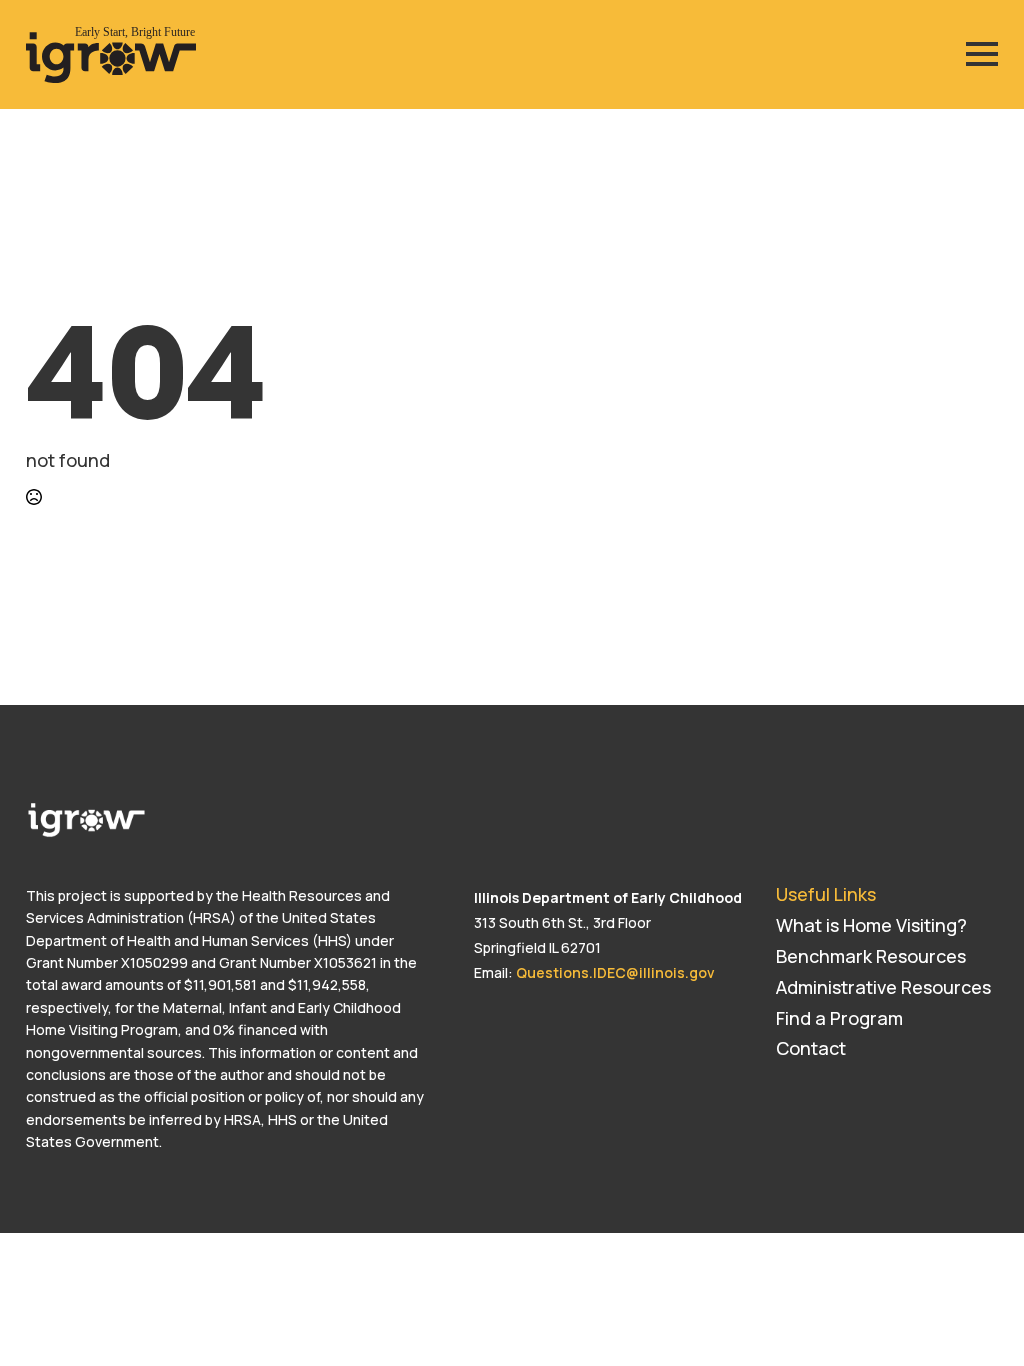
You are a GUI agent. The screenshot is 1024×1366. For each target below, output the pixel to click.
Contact (811, 1048)
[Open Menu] (982, 54)
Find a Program (839, 1018)
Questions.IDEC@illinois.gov (615, 972)
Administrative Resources (883, 987)
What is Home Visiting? (871, 925)
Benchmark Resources (871, 956)
